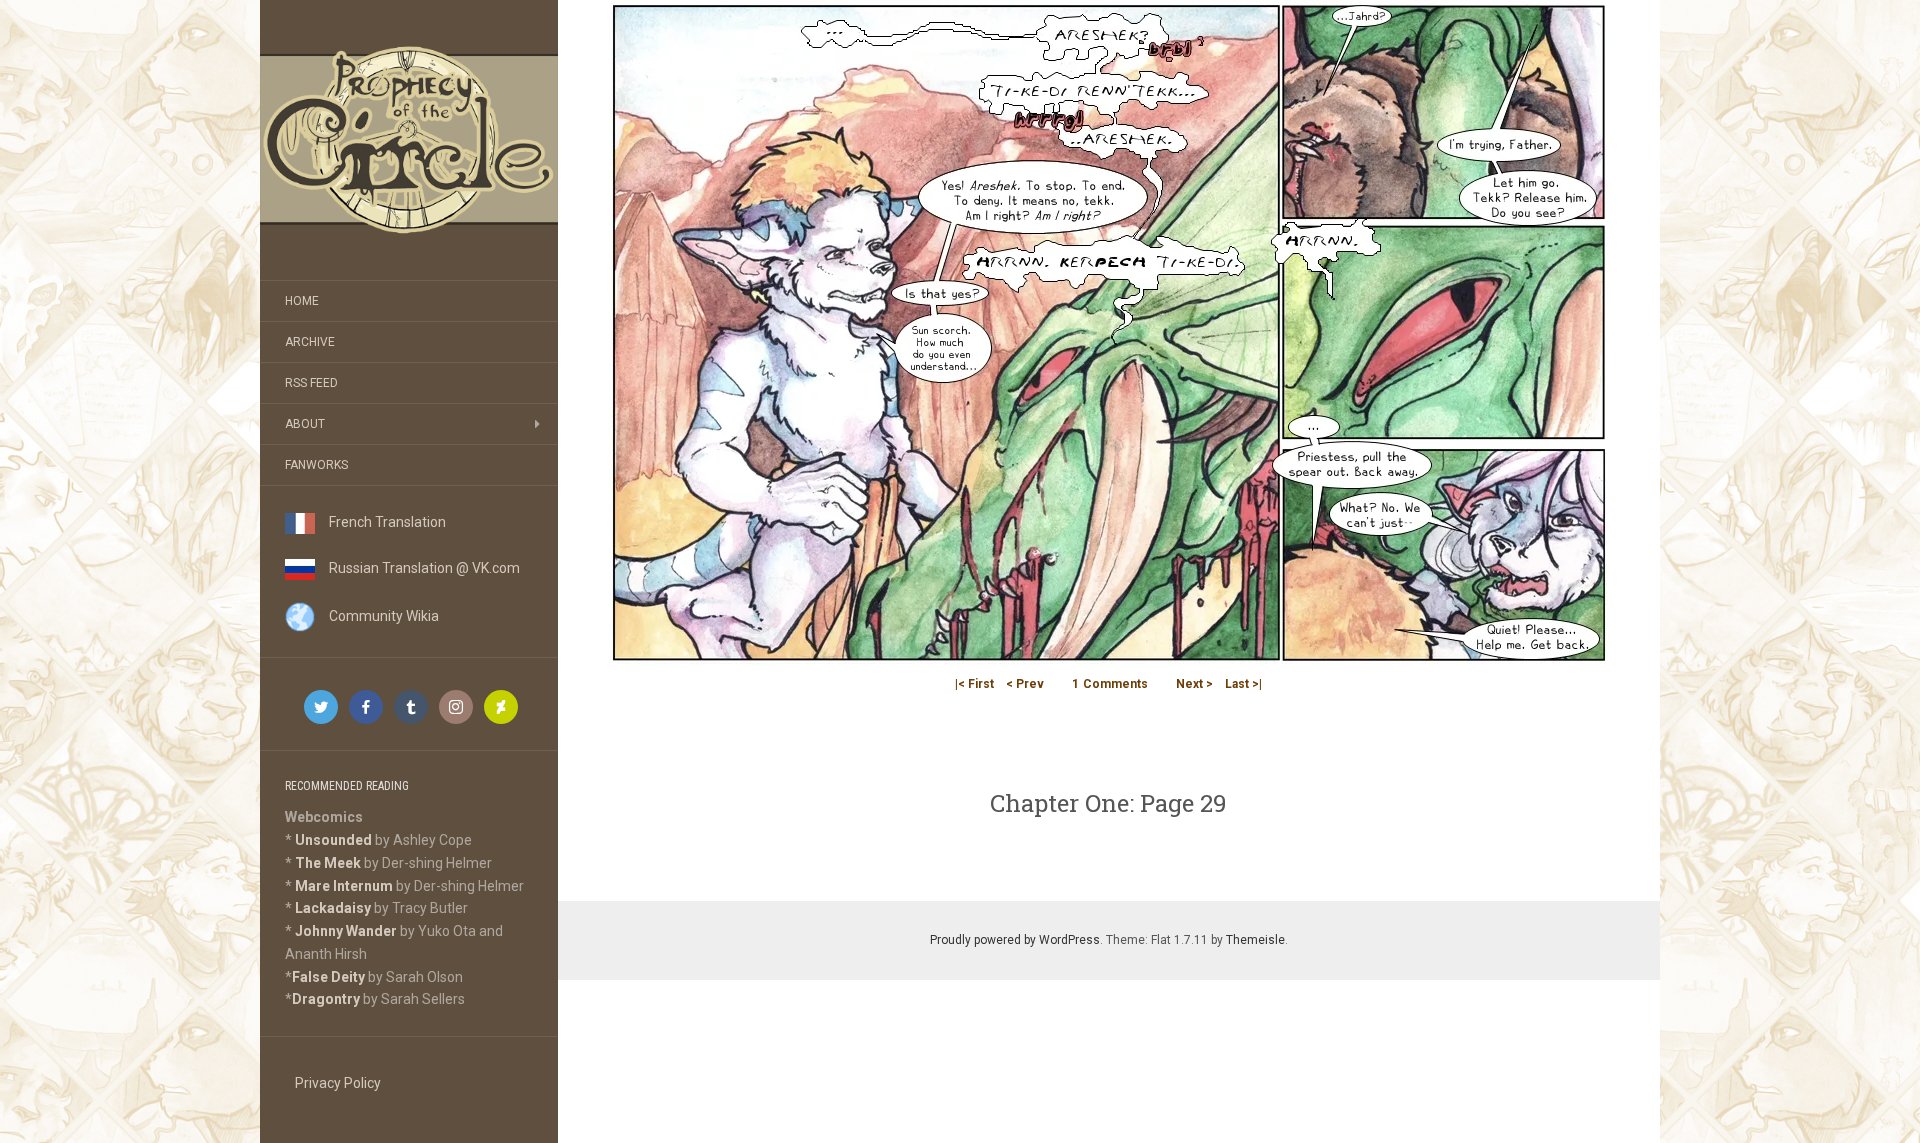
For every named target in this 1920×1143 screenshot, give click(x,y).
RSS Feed (311, 383)
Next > (1194, 684)
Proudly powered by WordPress (1015, 940)
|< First (974, 684)
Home (302, 301)
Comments (1110, 684)
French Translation (380, 522)
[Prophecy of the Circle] (409, 140)
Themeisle (1255, 940)
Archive (310, 342)
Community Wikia (377, 616)
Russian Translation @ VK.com (417, 568)
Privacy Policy (338, 1083)
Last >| (1243, 684)
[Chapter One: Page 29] (1109, 332)
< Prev (1025, 684)
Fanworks (316, 465)
